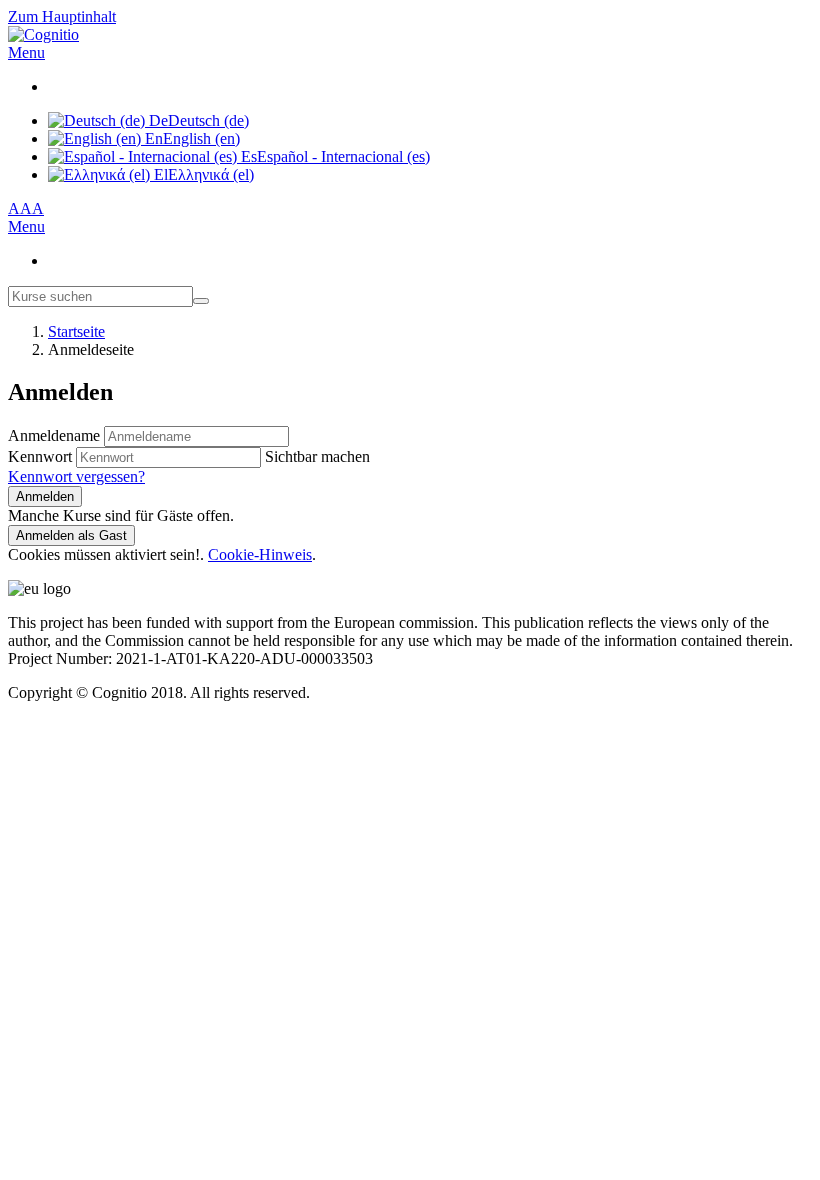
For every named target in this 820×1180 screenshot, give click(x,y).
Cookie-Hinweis (260, 554)
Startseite (76, 331)
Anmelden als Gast (71, 535)
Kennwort (40, 456)
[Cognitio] (43, 34)
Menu (26, 52)
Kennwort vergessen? (76, 476)
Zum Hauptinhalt (62, 16)
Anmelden (45, 496)
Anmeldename (56, 435)
